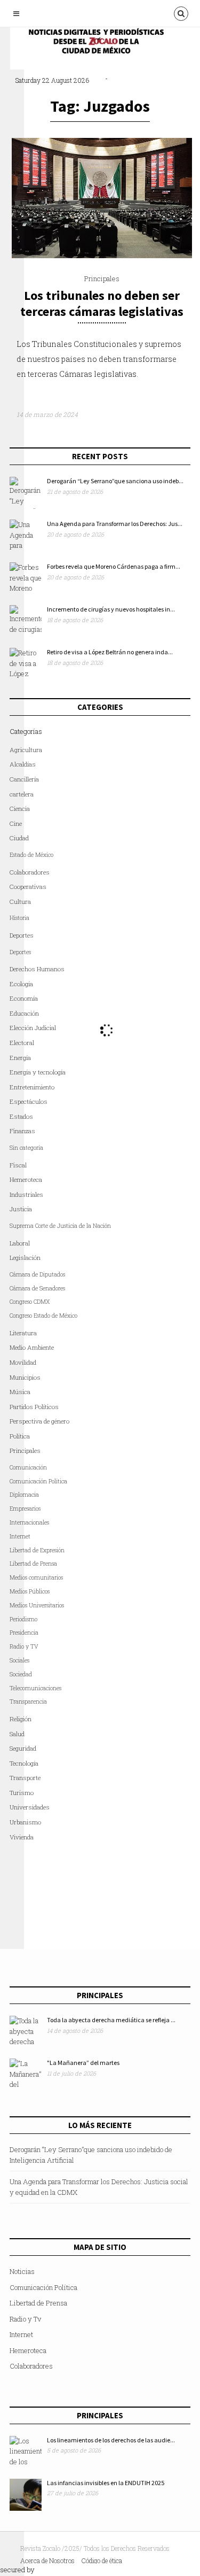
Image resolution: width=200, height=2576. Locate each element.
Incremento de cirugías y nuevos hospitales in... (111, 609)
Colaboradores (30, 872)
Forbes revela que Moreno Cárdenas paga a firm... (114, 566)
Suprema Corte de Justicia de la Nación (60, 1226)
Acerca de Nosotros (47, 2560)
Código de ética (102, 2560)
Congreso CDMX (30, 1302)
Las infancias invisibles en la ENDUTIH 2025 (106, 2483)
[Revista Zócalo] (103, 44)
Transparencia (28, 1701)
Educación (24, 1013)
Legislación (25, 1258)
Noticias (22, 2271)
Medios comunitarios (36, 1577)
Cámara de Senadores (37, 1288)
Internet (21, 2334)
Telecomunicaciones (35, 1688)
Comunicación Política (38, 1481)
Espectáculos (29, 1101)
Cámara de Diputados (37, 1274)
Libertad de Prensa (33, 1564)
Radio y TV (24, 1646)
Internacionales (29, 1522)
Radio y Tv (25, 2319)
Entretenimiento (32, 1087)
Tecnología (24, 1763)
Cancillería (24, 779)
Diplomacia (24, 1495)
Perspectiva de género (39, 1421)
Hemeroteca (26, 1179)
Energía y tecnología (38, 1072)
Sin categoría (26, 1148)
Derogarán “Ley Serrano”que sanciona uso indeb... (115, 481)
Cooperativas (28, 887)
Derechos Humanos (37, 969)
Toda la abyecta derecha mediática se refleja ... (111, 2020)
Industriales (26, 1194)
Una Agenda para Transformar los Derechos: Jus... (115, 524)
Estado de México (31, 855)
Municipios (25, 1377)
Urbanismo (25, 1822)
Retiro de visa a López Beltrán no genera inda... (110, 652)
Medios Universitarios (37, 1605)
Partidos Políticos (34, 1407)
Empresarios (25, 1509)
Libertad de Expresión (37, 1550)
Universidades (30, 1807)
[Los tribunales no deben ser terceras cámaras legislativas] (102, 256)
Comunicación (28, 1467)
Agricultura (26, 750)
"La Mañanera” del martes (83, 2063)
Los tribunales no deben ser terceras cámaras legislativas (102, 303)
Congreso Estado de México (43, 1316)
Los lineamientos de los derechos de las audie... (111, 2440)
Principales (102, 279)
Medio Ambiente (32, 1347)
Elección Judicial (33, 1028)
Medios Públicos (30, 1591)
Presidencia (24, 1633)
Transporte (25, 1778)
